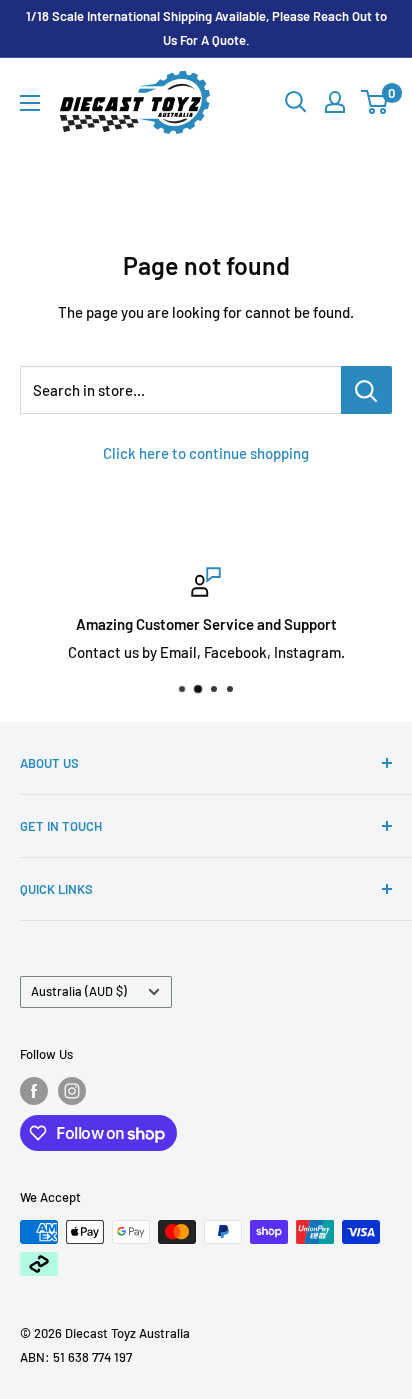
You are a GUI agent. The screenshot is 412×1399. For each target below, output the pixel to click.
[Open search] (296, 102)
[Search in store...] (366, 390)
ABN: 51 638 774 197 (76, 1357)
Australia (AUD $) (79, 991)
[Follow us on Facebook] (34, 1091)
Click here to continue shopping (206, 453)
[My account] (335, 102)
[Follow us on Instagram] (72, 1091)
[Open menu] (30, 103)
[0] (375, 102)
